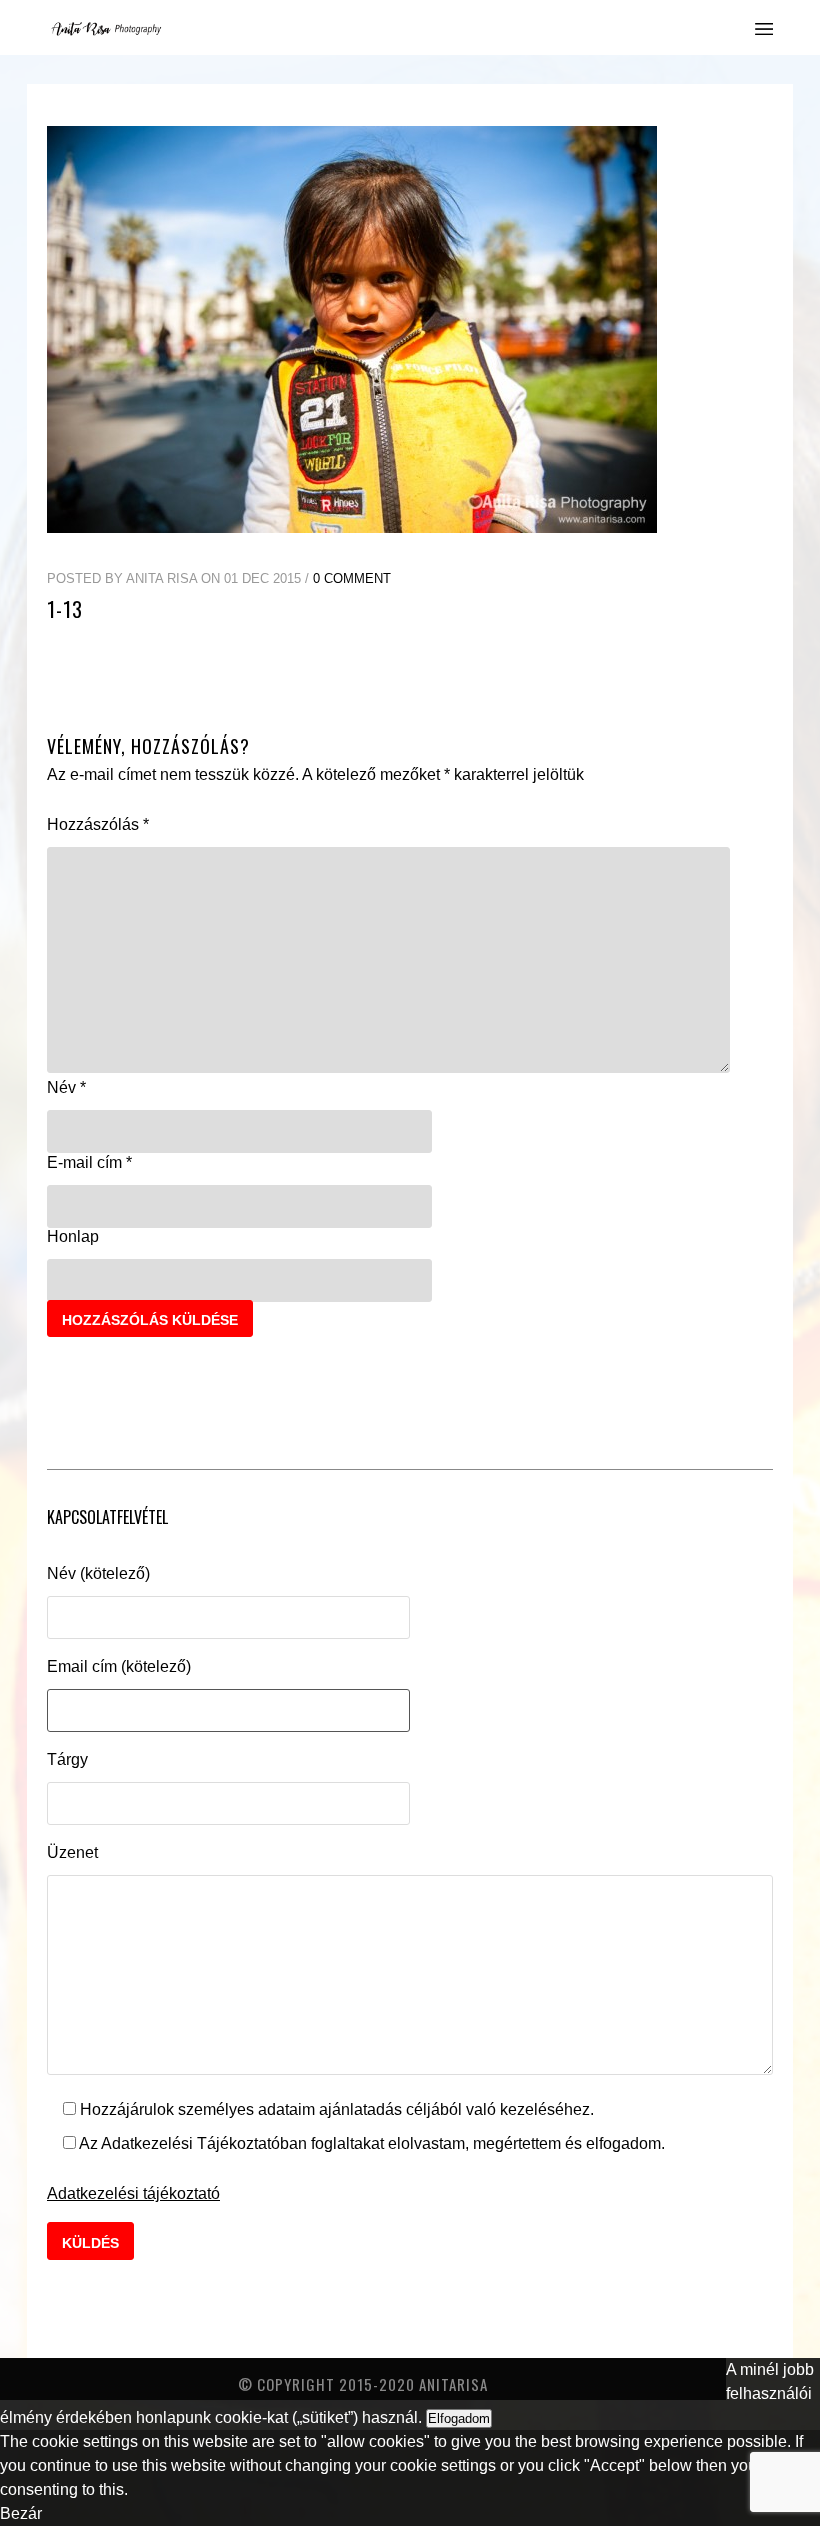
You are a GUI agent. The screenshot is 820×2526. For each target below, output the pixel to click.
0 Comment (352, 578)
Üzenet (72, 1852)
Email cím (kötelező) (119, 1666)
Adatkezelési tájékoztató (133, 2193)
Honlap (73, 1236)
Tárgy (67, 1759)
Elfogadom (459, 2418)
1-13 (65, 609)
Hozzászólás (98, 824)
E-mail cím (89, 1162)
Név (66, 1087)
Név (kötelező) (98, 1573)
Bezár (21, 2513)
